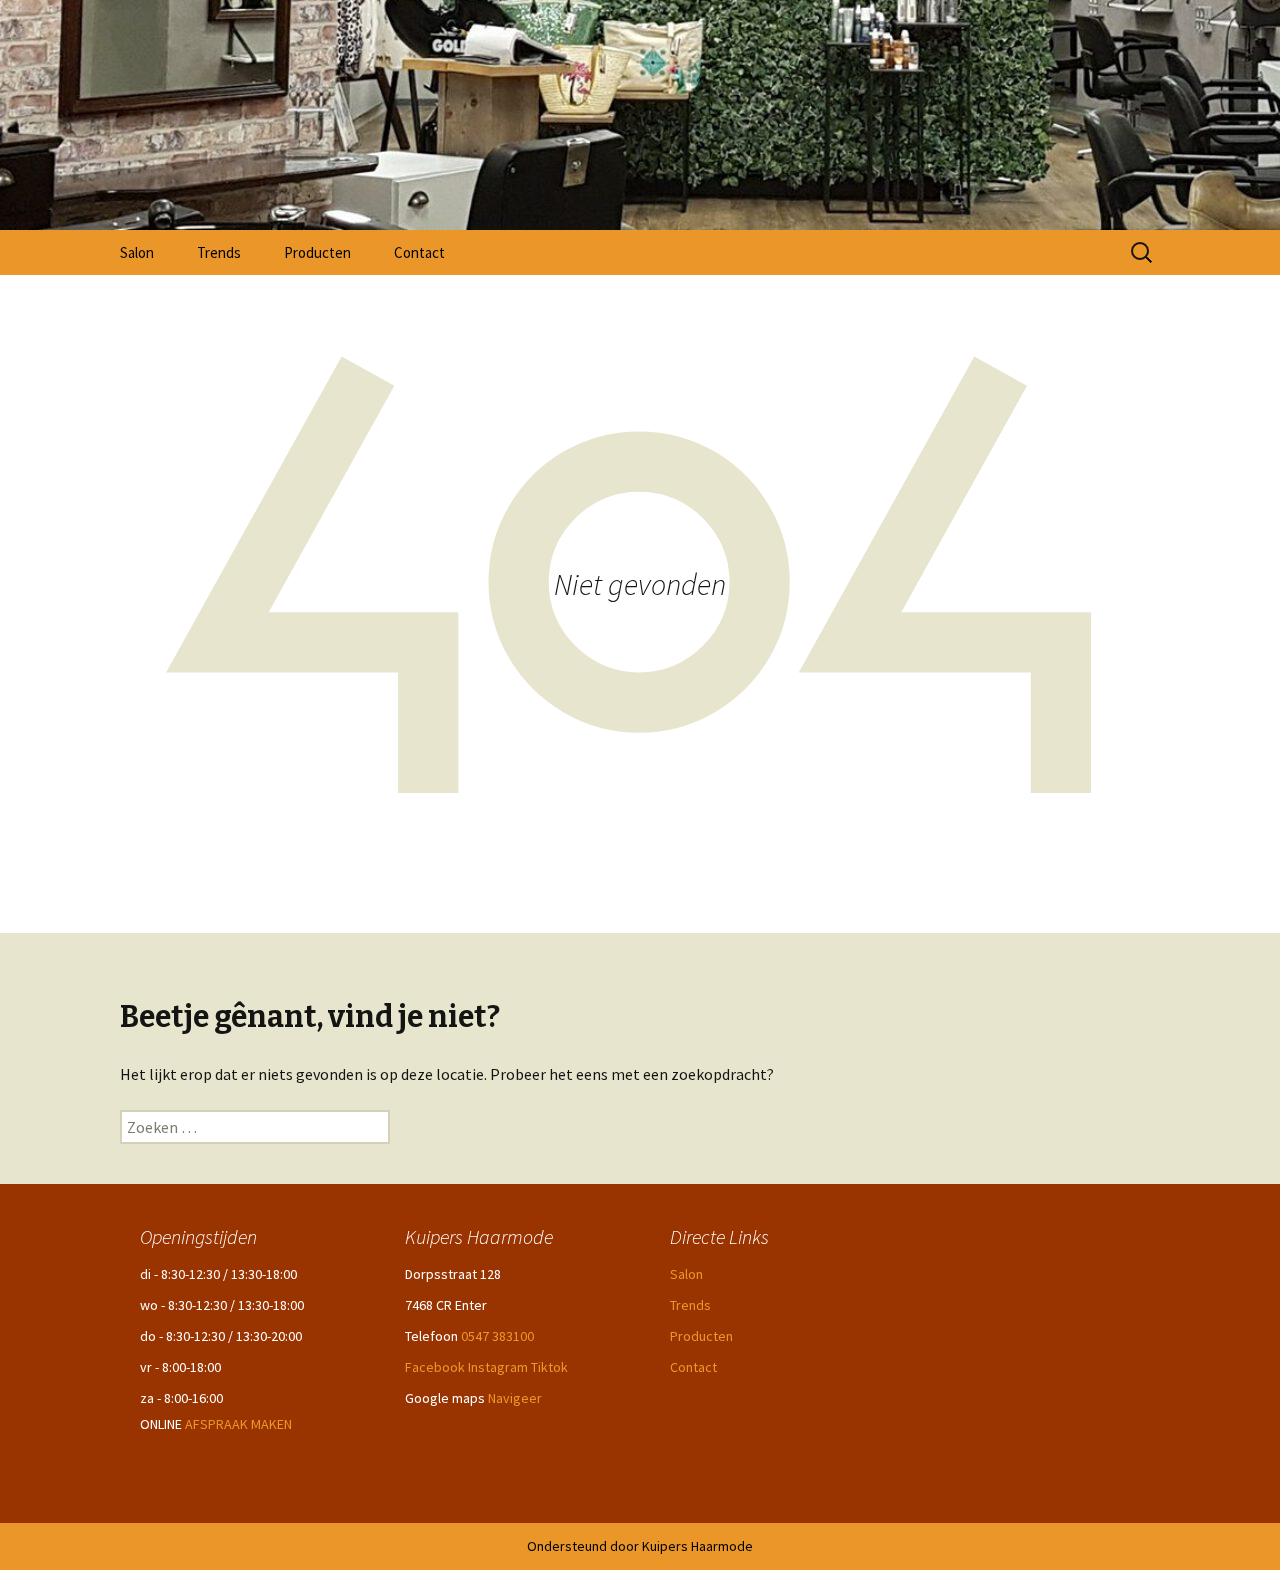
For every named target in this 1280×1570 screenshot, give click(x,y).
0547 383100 (497, 1336)
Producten (317, 252)
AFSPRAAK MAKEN (238, 1424)
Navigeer (515, 1398)
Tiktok (549, 1367)
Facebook (435, 1367)
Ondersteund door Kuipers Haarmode (640, 1546)
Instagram (498, 1367)
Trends (219, 252)
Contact (419, 252)
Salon (137, 252)
